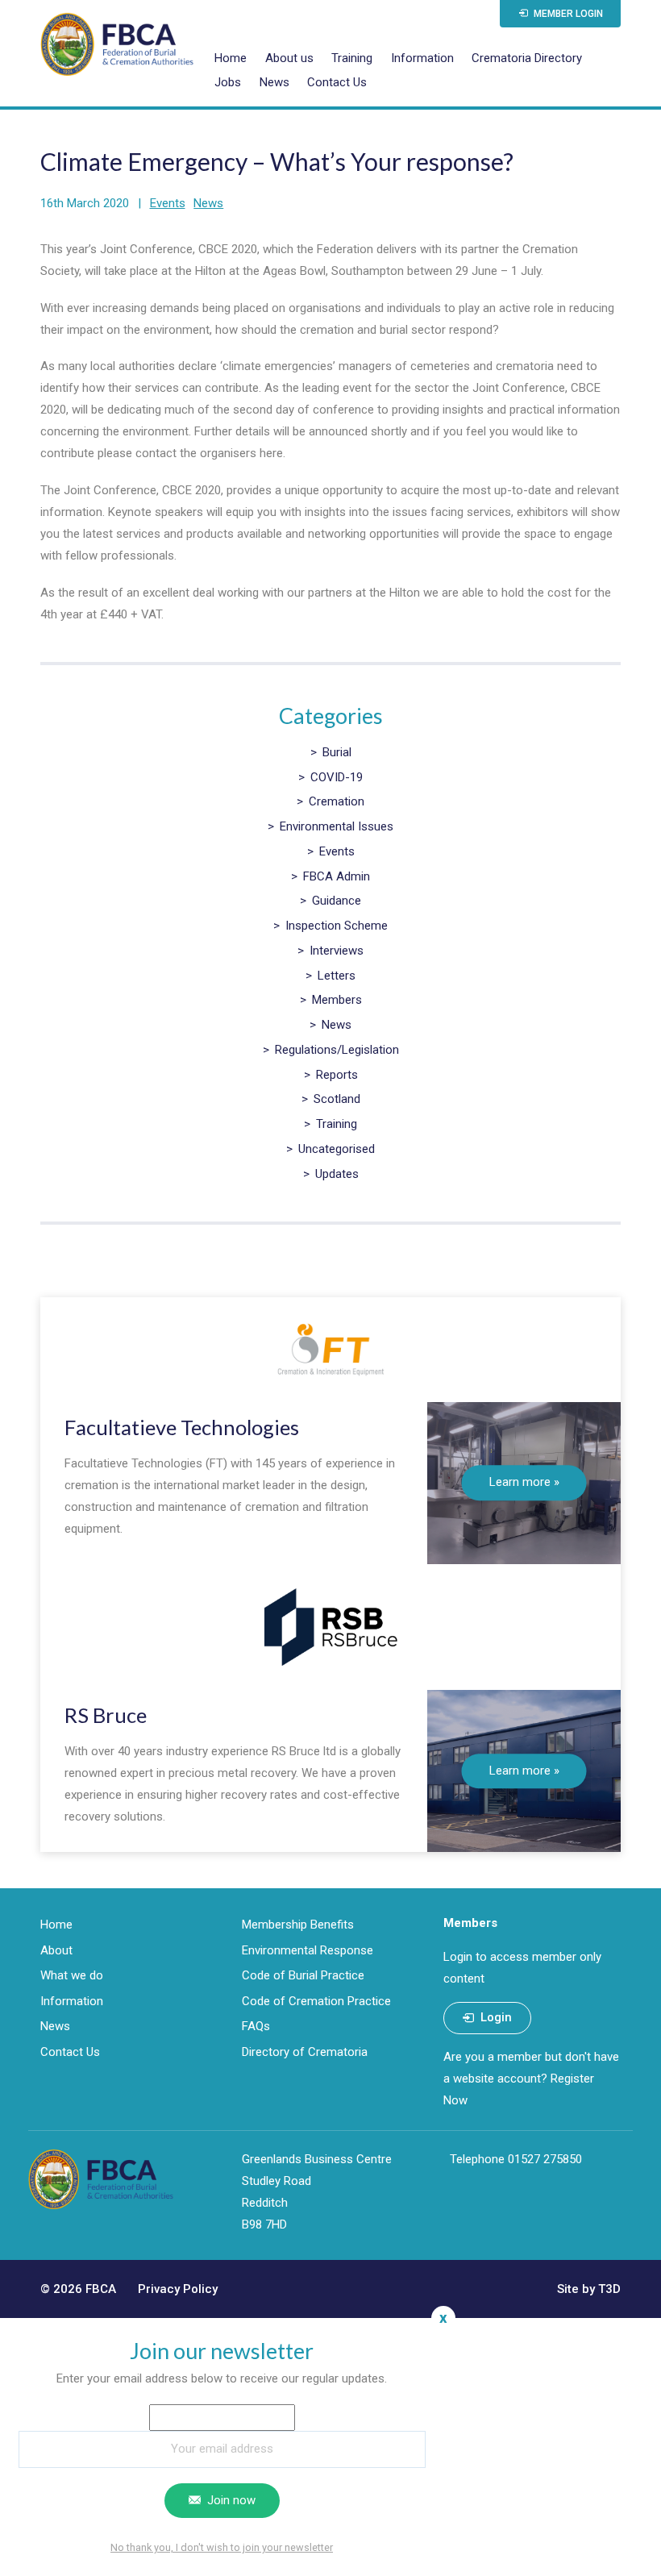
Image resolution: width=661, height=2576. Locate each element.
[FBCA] (117, 44)
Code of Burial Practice (303, 1975)
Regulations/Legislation (337, 1050)
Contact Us (337, 82)
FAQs (256, 2026)
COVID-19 (337, 777)
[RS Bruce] (330, 1627)
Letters (337, 976)
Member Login (567, 14)
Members (337, 1000)
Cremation (337, 801)
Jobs (228, 82)
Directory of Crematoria (305, 2052)
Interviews (337, 951)
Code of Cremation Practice (316, 2001)
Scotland (337, 1099)
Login (495, 2017)
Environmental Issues (337, 826)
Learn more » (524, 1483)
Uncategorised (337, 1149)
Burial (337, 752)
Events (168, 203)
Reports (337, 1075)
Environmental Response (308, 1950)
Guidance (337, 901)
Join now (230, 2500)
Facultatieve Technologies (182, 1427)
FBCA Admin (337, 876)
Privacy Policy (178, 2289)
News (274, 82)
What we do (72, 1975)
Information (422, 58)
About (56, 1950)
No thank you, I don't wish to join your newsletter (222, 2547)
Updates (337, 1174)
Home (231, 58)
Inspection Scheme (337, 926)
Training (352, 58)
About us (289, 58)
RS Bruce (106, 1715)
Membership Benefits (298, 1925)
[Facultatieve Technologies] (330, 1350)
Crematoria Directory (527, 58)
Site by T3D (589, 2289)
